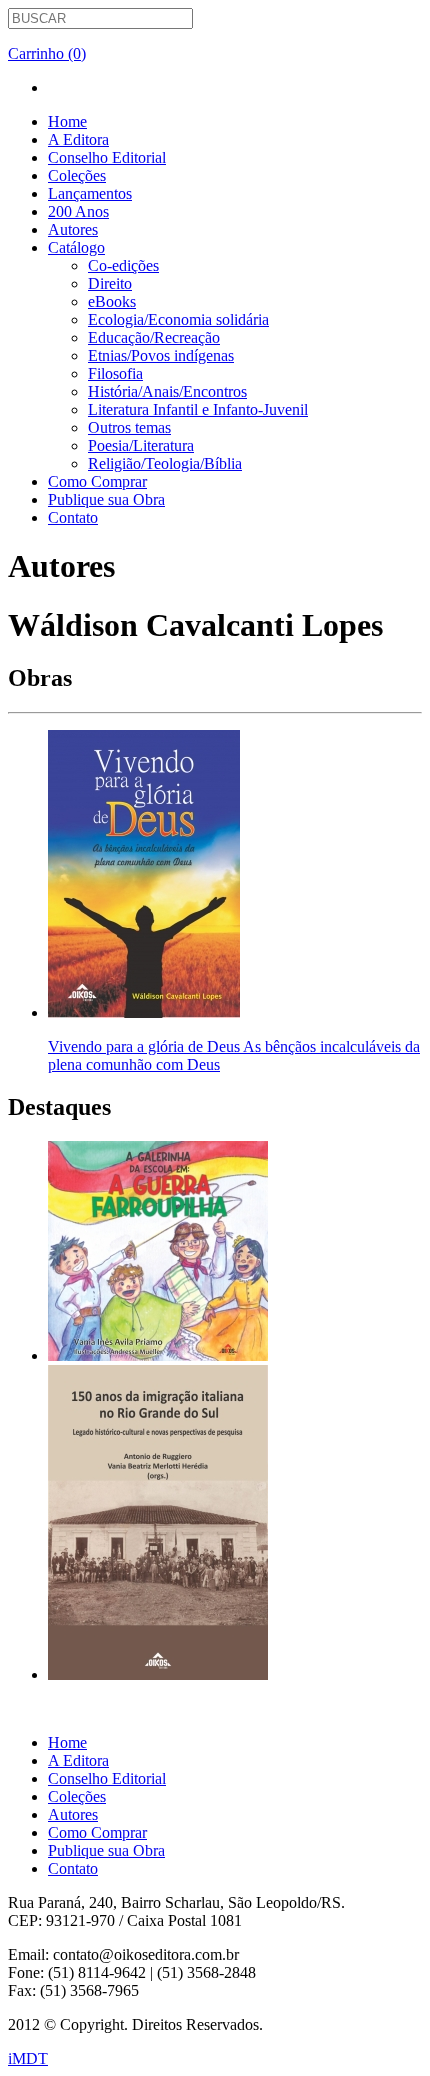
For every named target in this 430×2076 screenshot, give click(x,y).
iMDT (28, 2058)
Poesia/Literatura (141, 445)
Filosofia (115, 373)
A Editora (78, 139)
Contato (73, 517)
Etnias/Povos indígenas (161, 355)
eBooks (112, 301)
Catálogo (76, 247)
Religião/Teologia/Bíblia (165, 463)
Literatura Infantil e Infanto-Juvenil (198, 409)
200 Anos (78, 211)
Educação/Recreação (154, 337)
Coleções (77, 175)
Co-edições (123, 265)
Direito (110, 283)
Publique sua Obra (106, 499)
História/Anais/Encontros (167, 391)
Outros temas (129, 427)
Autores (73, 229)
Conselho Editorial (107, 157)
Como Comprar (97, 481)
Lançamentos (90, 193)
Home (67, 121)
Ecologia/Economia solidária (178, 319)
